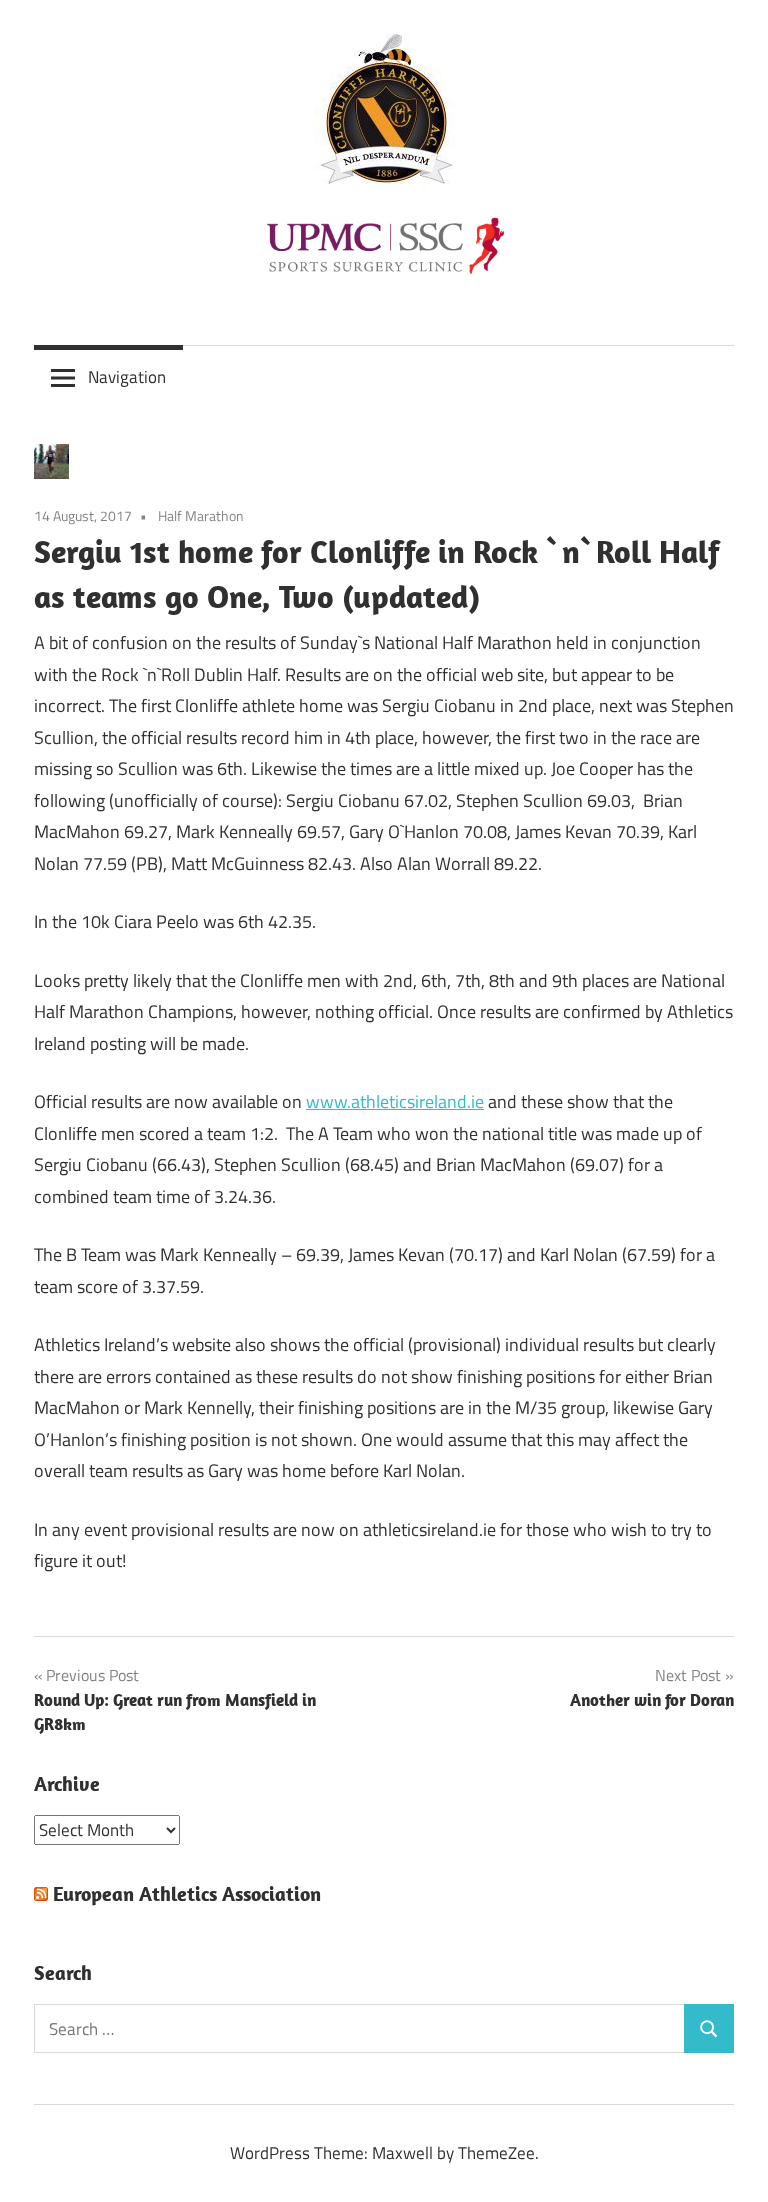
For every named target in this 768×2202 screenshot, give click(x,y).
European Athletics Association (187, 1893)
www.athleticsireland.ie (395, 1101)
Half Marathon (201, 515)
